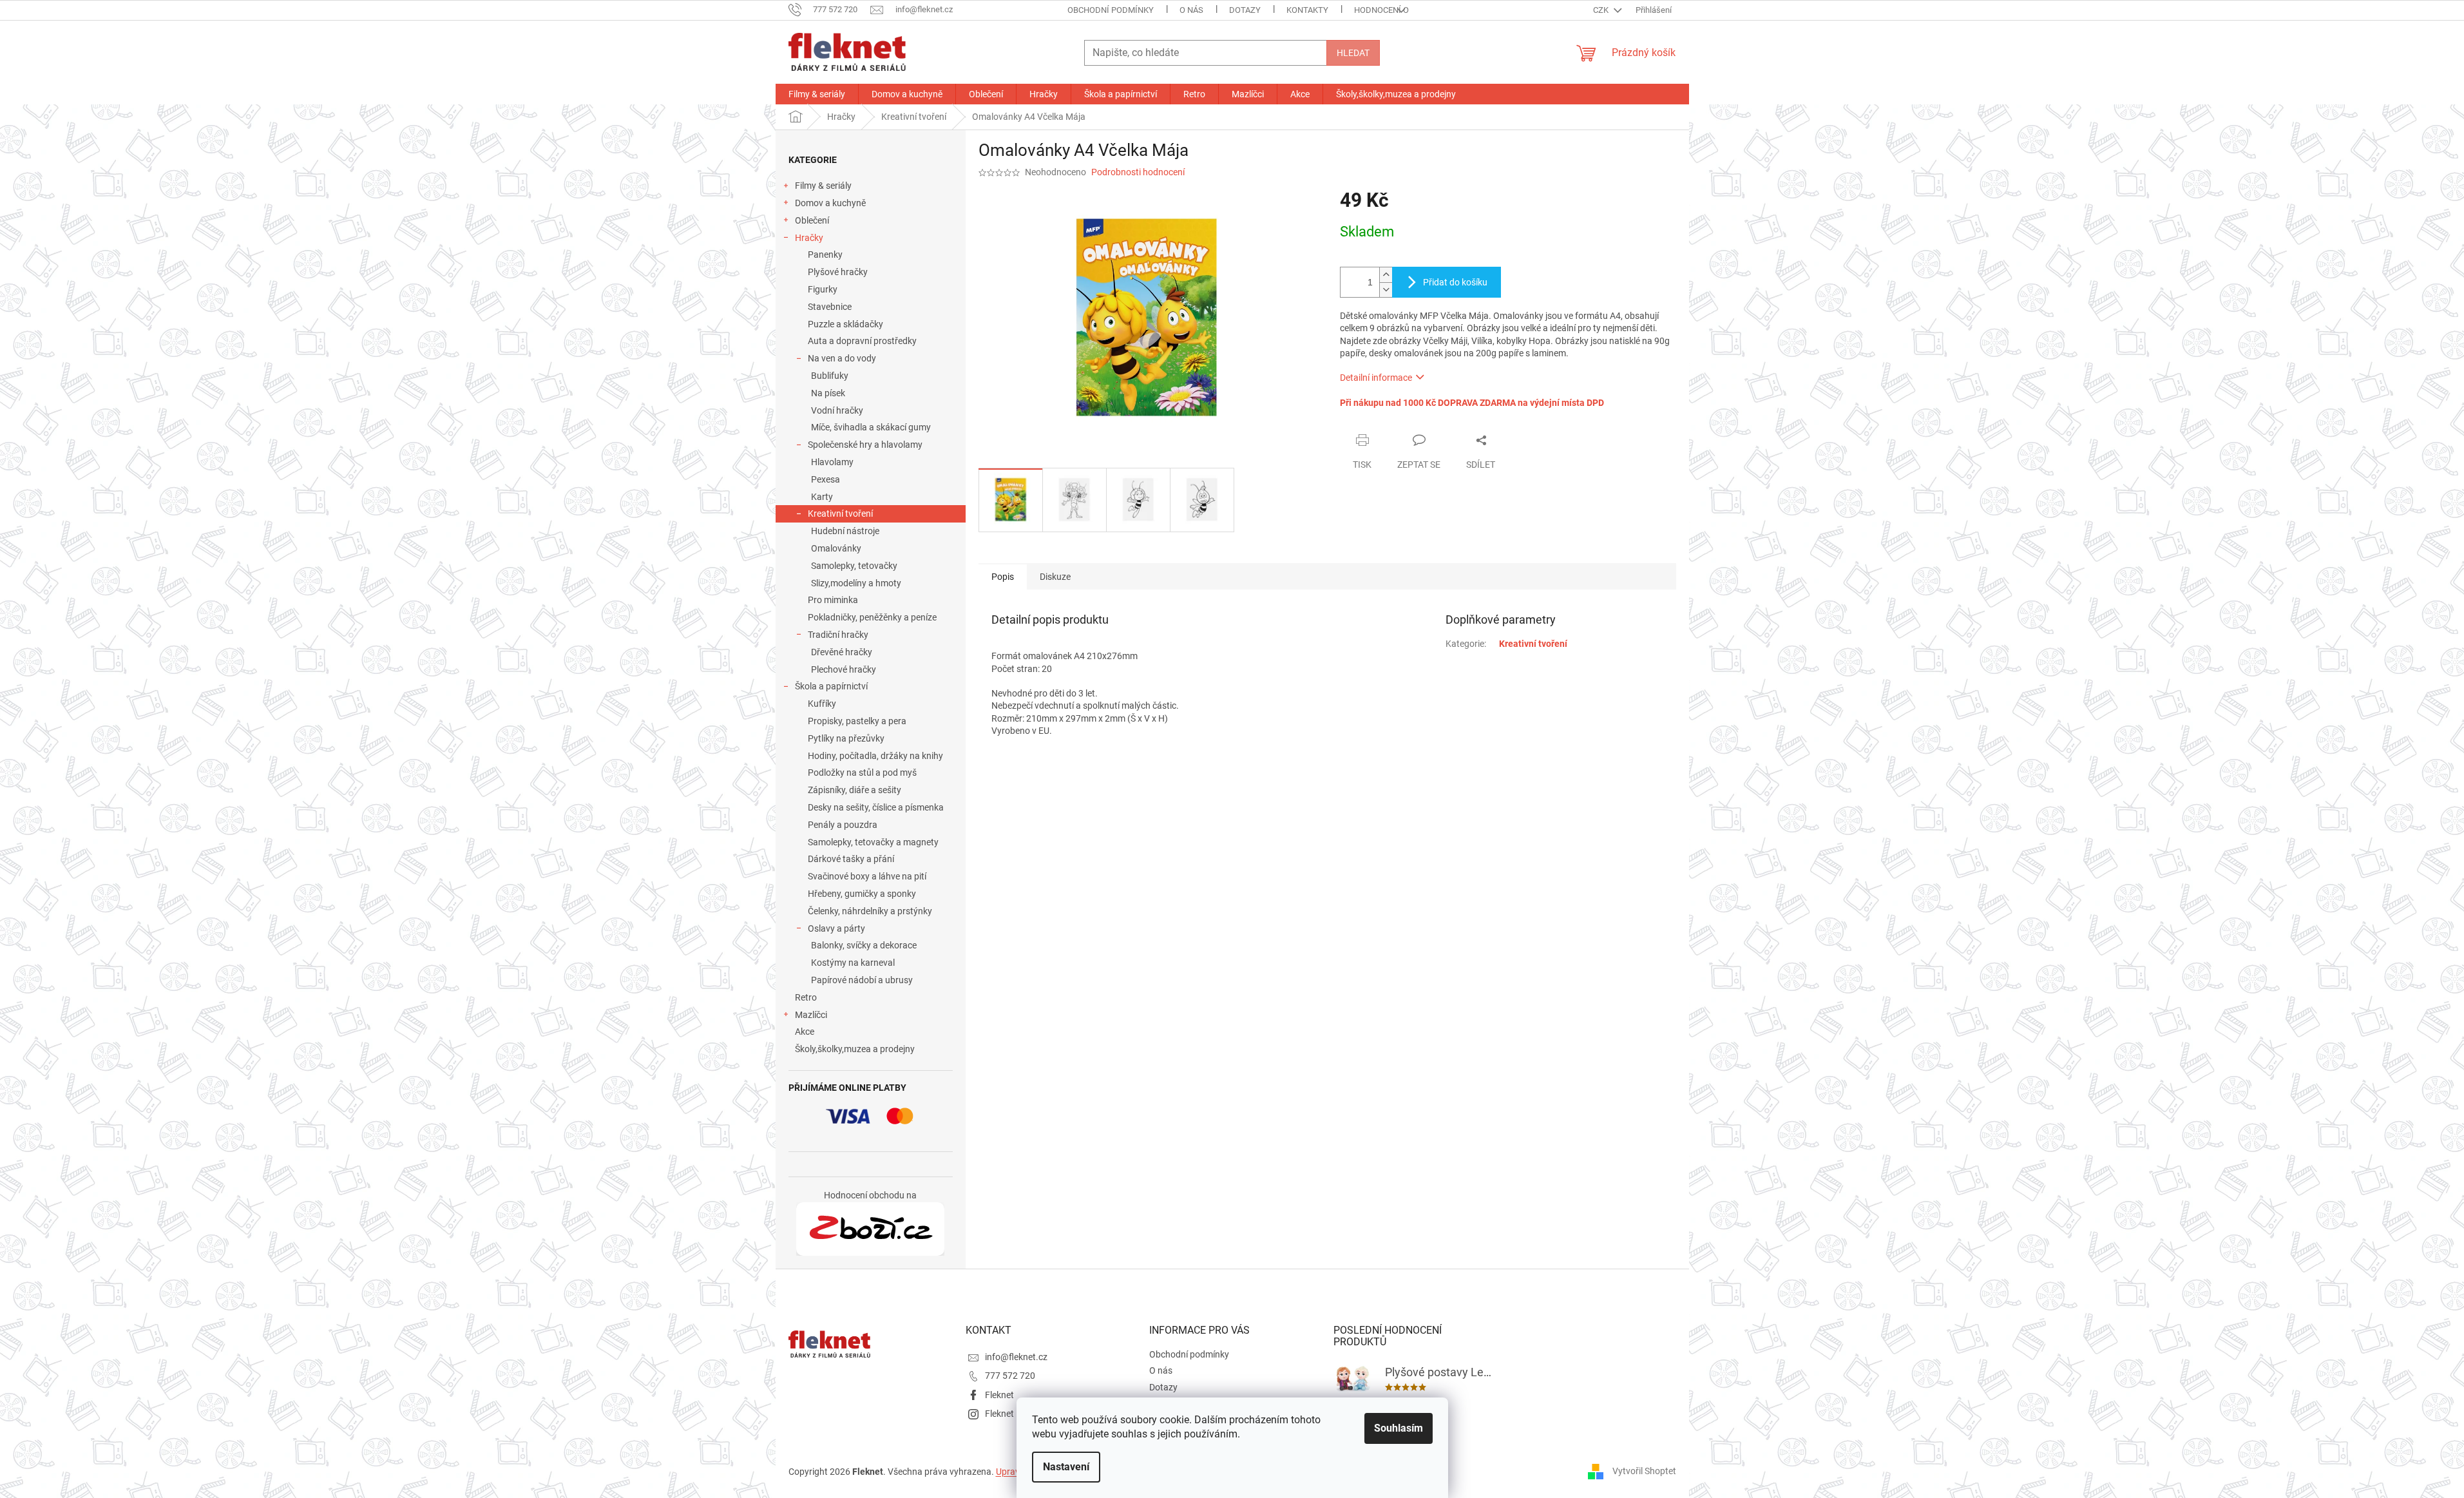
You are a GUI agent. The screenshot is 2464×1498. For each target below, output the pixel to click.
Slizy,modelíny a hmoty (856, 583)
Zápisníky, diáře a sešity (855, 790)
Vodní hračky (837, 410)
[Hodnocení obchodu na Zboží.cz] (870, 1229)
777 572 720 (1010, 1376)
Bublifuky (830, 376)
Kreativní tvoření (840, 514)
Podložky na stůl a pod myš (862, 773)
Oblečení (812, 220)
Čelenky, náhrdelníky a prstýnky (870, 911)
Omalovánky (836, 548)
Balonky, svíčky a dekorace (864, 945)
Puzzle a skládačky (845, 324)
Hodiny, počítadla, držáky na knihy (875, 756)
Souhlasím (1399, 1428)
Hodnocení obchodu (1398, 10)
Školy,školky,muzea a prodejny (855, 1049)
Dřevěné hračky (842, 652)
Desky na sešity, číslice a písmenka (876, 807)
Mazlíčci (811, 1015)
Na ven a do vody (842, 358)
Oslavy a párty (836, 928)
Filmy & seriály (823, 186)
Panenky (825, 254)
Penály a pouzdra (843, 825)
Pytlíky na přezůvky (846, 738)
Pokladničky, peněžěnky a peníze (872, 617)
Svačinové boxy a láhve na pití (867, 876)
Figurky (823, 289)
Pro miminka (833, 600)
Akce (805, 1032)
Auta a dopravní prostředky (862, 341)
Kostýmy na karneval (853, 963)
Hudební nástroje (845, 531)
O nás (1191, 10)
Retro (806, 997)
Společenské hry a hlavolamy (865, 445)
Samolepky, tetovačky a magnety (873, 842)
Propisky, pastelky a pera (857, 721)
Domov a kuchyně (830, 203)
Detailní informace (1376, 378)
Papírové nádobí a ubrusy (862, 980)
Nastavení (1066, 1467)
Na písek (828, 393)
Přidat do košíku (1455, 282)
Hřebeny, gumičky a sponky (862, 894)
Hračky (809, 238)
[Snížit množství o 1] (1386, 290)
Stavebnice (830, 307)
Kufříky (822, 704)
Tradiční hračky (838, 635)
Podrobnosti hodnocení (1138, 172)
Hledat (1353, 53)
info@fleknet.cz (1016, 1357)
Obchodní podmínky (1111, 10)
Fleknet (999, 1395)
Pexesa (826, 479)
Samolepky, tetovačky (854, 566)
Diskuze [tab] (1055, 577)
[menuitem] (817, 94)
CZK (1602, 10)
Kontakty (1307, 10)
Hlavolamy (832, 462)
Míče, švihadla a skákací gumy (871, 427)
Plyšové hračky (838, 272)
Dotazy (1245, 10)
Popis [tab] (1003, 577)
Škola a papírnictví (831, 686)
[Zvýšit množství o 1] (1386, 275)
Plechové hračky (844, 669)
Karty (822, 497)
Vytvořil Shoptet (1644, 1471)
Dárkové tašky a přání (851, 859)
